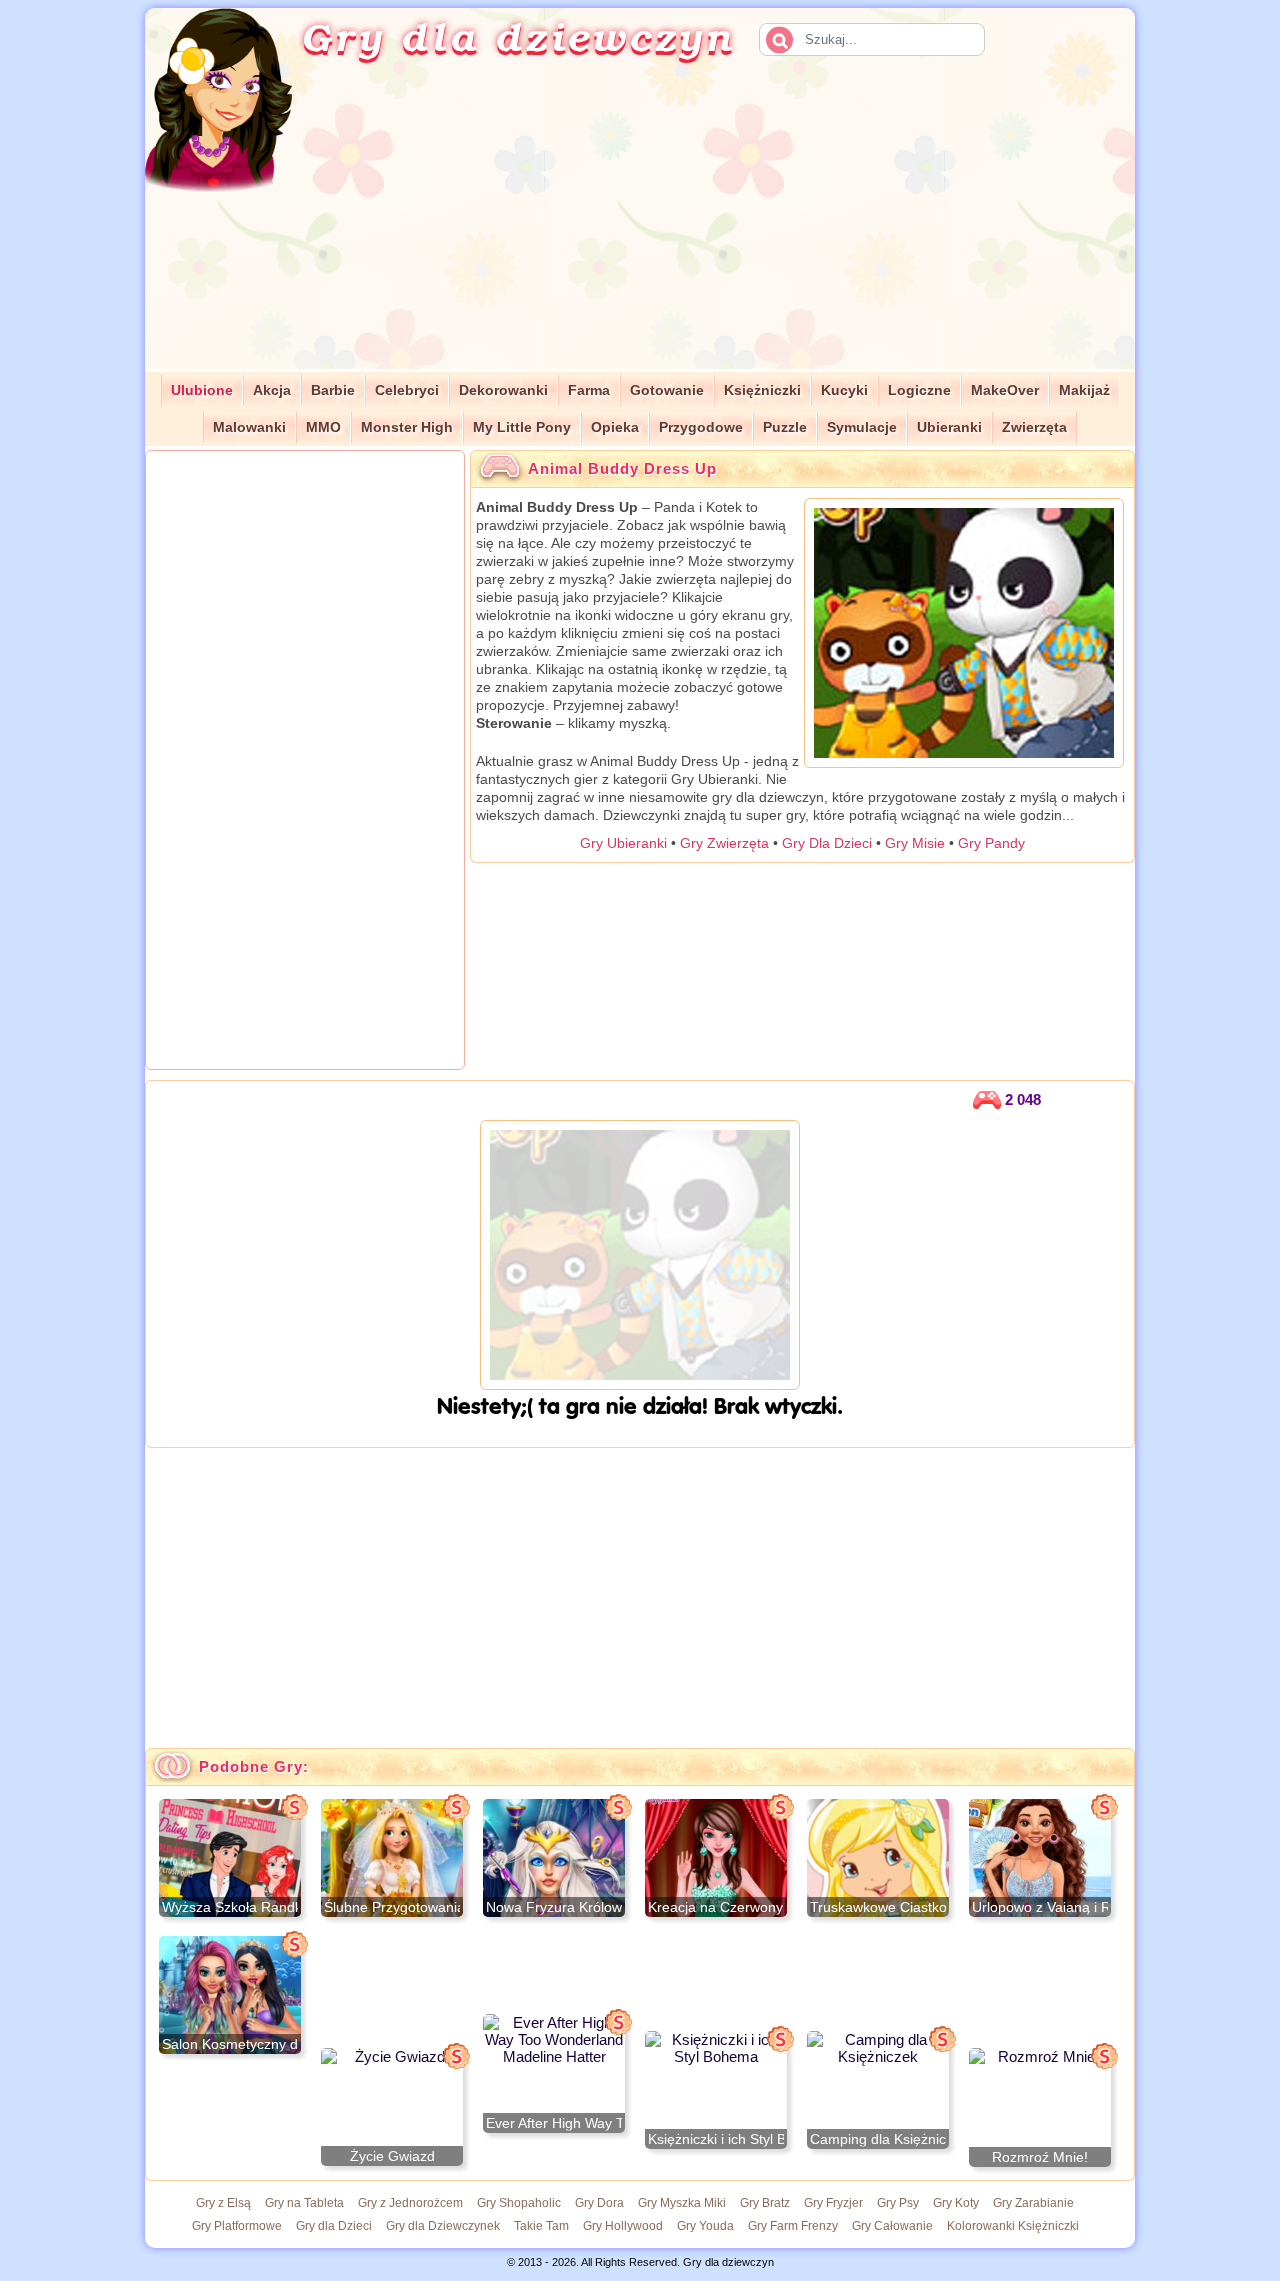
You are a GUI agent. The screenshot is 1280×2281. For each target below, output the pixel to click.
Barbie (333, 390)
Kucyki (844, 390)
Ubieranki (949, 427)
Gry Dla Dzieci (827, 843)
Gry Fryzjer (833, 2203)
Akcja (272, 390)
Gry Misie (915, 843)
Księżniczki (762, 390)
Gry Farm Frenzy (793, 2226)
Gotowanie (667, 390)
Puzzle (785, 427)
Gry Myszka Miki (682, 2203)
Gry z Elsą (223, 2203)
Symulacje (862, 427)
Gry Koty (956, 2203)
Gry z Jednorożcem (410, 2203)
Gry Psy (898, 2203)
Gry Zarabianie (1033, 2203)
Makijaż (1084, 390)
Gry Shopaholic (519, 2203)
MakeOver (1005, 390)
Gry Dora (599, 2203)
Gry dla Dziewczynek (443, 2226)
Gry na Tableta (304, 2203)
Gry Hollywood (623, 2226)
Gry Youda (705, 2226)
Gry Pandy (991, 843)
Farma (589, 390)
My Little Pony (522, 427)
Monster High (407, 427)
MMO (323, 427)
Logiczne (919, 390)
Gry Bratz (765, 2203)
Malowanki (249, 427)
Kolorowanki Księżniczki (1013, 2226)
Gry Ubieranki (623, 843)
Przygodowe (701, 427)
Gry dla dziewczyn (518, 36)
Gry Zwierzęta (724, 843)
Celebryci (407, 390)
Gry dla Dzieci (334, 2226)
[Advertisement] (736, 229)
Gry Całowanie (892, 2226)
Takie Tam (541, 2226)
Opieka (615, 427)
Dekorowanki (503, 390)
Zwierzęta (1034, 427)
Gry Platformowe (237, 2226)
